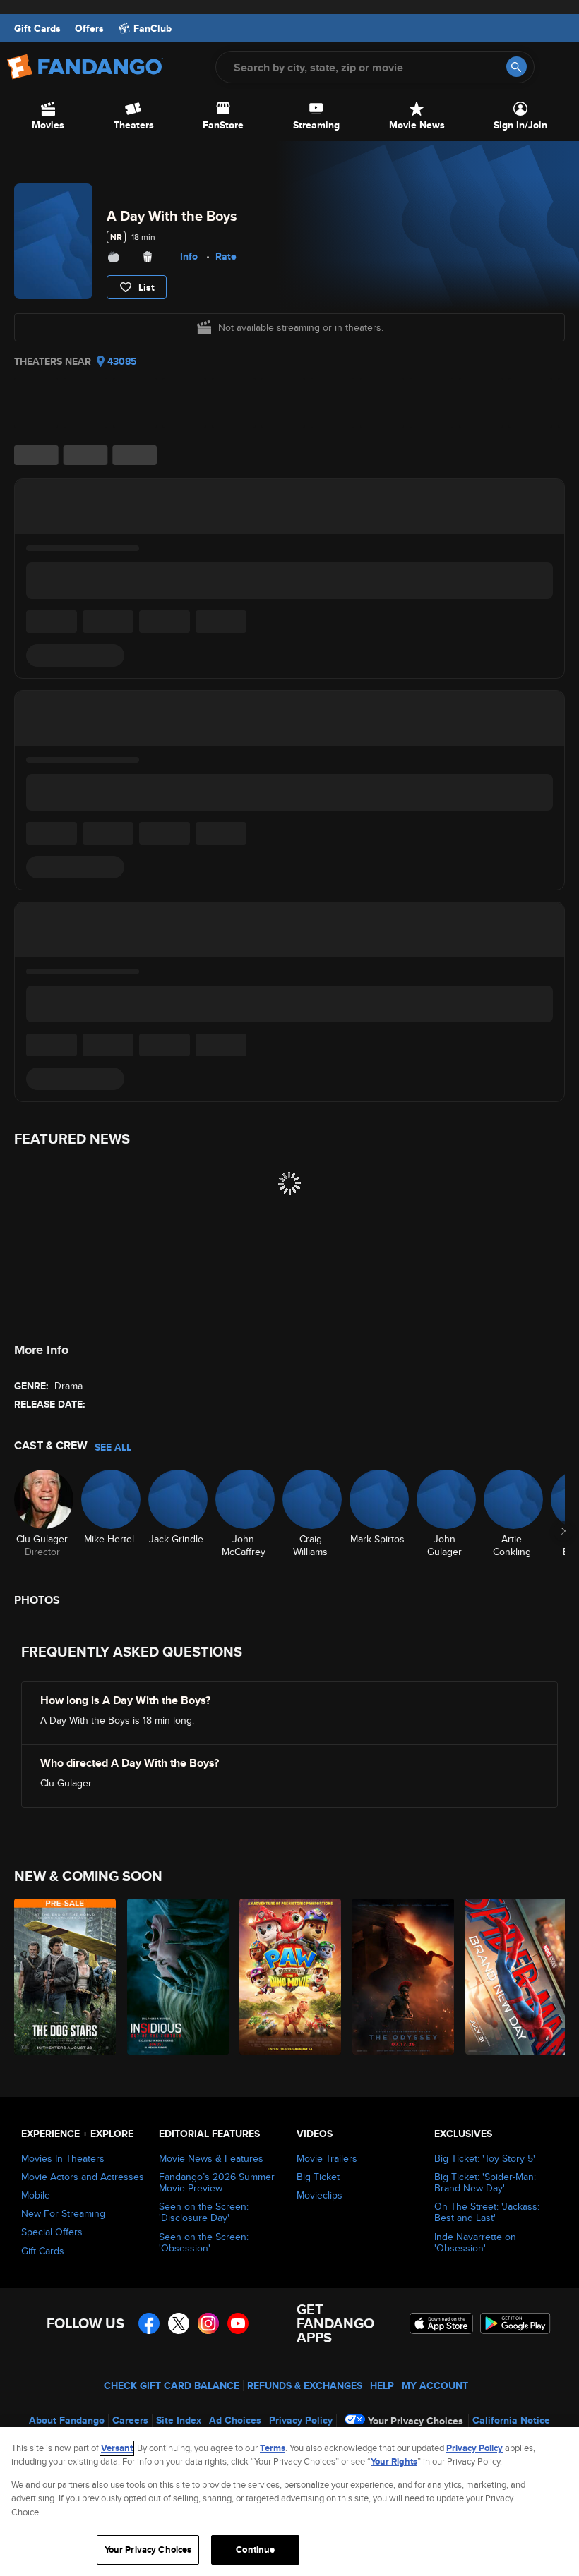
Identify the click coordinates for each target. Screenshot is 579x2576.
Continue (255, 2550)
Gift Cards (37, 28)
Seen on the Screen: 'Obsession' (204, 2242)
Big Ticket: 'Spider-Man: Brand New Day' (485, 2182)
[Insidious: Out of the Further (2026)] (175, 1977)
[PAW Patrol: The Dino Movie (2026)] (288, 1977)
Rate (226, 256)
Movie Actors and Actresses (83, 2177)
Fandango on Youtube (238, 2323)
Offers (89, 28)
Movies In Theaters (63, 2158)
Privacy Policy (301, 2420)
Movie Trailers (327, 2158)
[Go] (517, 67)
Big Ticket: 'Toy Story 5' (485, 2158)
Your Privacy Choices (416, 2421)
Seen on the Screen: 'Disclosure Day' (204, 2212)
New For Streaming (63, 2213)
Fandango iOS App (441, 2323)
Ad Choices (235, 2420)
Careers (130, 2420)
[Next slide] (563, 1531)
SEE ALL (113, 1447)
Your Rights (394, 2461)
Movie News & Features (211, 2158)
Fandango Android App (515, 2323)
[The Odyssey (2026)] (401, 1977)
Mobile (36, 2195)
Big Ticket (318, 2177)
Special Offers (52, 2232)
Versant (117, 2448)
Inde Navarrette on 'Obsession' (475, 2242)
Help (382, 2385)
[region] (289, 2502)
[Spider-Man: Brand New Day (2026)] (514, 1977)
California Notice (511, 2420)
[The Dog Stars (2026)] (62, 1977)
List (147, 287)
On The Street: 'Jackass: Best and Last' (487, 2212)
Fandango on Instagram (208, 2323)
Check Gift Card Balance (172, 2385)
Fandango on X (179, 2323)
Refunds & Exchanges (305, 2385)
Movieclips (320, 2195)
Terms (273, 2448)
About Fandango (67, 2420)
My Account (435, 2385)
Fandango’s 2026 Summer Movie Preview (217, 2182)
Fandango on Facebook (149, 2323)
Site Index (179, 2420)
